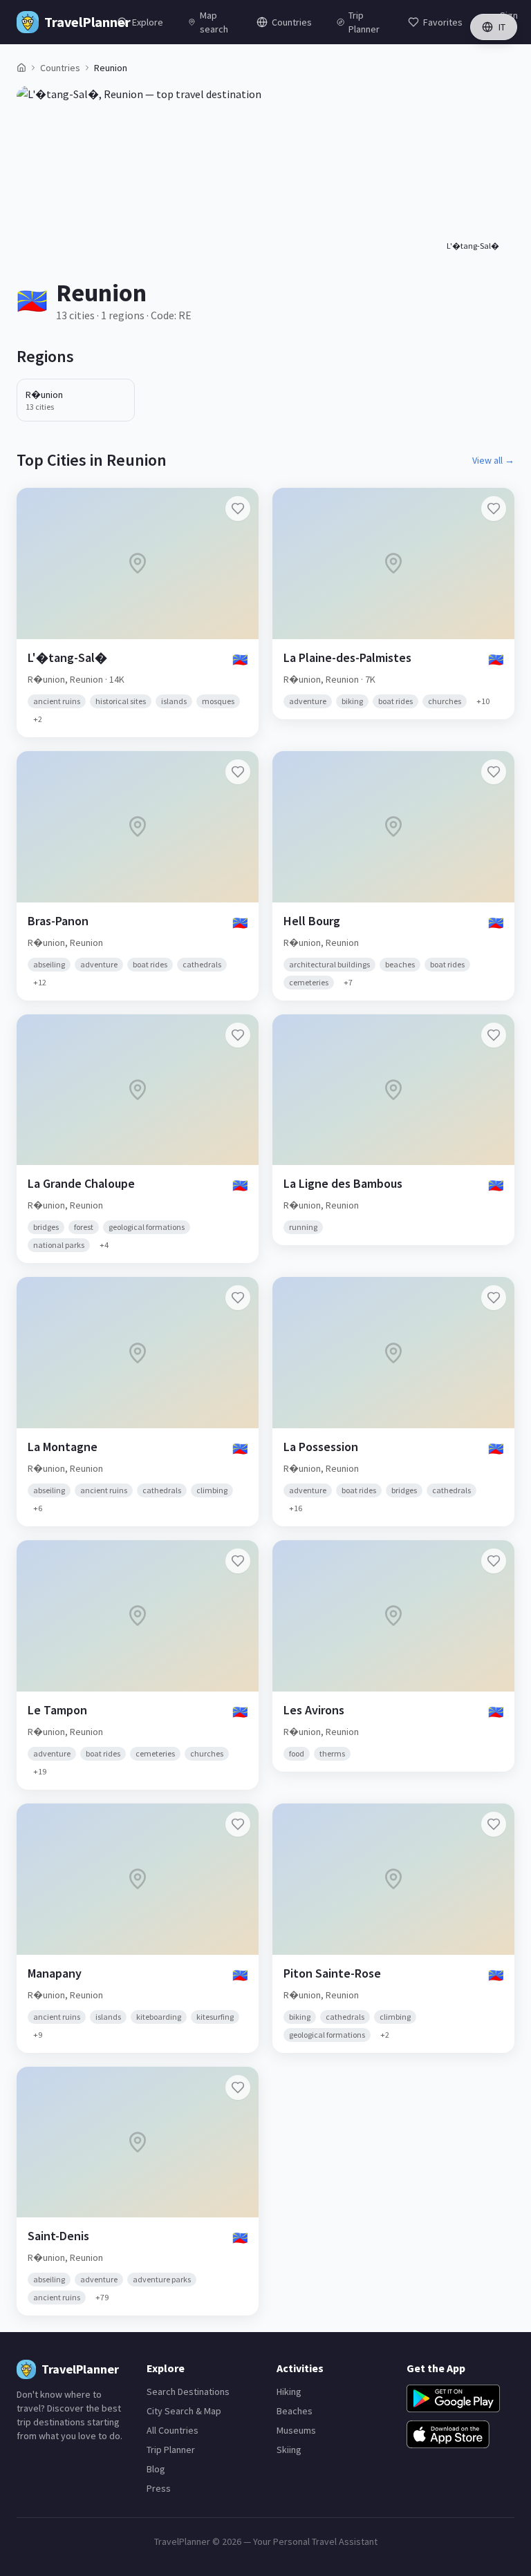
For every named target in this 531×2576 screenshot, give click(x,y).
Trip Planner (171, 2450)
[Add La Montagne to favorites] (238, 1298)
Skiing (289, 2450)
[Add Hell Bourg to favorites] (494, 772)
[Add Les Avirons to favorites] (494, 1561)
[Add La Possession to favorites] (494, 1298)
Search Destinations (188, 2392)
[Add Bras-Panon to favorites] (238, 772)
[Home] (21, 68)
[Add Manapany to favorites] (238, 1824)
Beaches (295, 2411)
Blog (156, 2469)
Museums (296, 2430)
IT (502, 27)
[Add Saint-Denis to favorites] (238, 2087)
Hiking (289, 2392)
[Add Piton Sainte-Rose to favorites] (494, 1824)
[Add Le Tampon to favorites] (238, 1561)
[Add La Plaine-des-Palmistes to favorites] (494, 509)
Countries (60, 68)
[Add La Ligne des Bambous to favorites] (494, 1035)
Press (159, 2488)
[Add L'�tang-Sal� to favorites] (238, 509)
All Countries (173, 2430)
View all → (493, 460)
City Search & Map (184, 2411)
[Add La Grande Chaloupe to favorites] (238, 1035)
